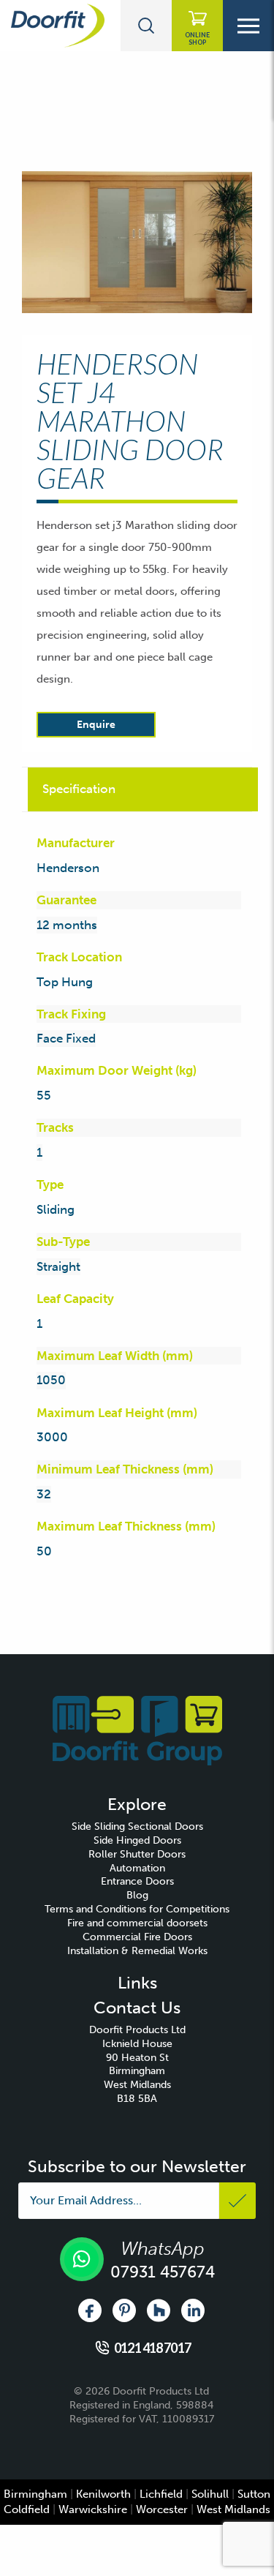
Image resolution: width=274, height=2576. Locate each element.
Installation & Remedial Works (137, 1951)
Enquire (96, 725)
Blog (137, 1895)
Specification (79, 789)
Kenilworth (103, 2494)
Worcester (162, 2509)
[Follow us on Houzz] (159, 2310)
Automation (137, 1868)
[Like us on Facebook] (90, 2310)
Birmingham (35, 2494)
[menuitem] (137, 1827)
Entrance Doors (137, 1881)
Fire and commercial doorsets (137, 1923)
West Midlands (233, 2509)
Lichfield (161, 2494)
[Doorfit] (137, 1730)
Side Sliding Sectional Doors (137, 1826)
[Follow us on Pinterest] (124, 2310)
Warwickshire (93, 2509)
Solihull (210, 2494)
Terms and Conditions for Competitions (137, 1909)
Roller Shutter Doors (137, 1854)
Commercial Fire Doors (137, 1937)
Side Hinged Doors (137, 1840)
